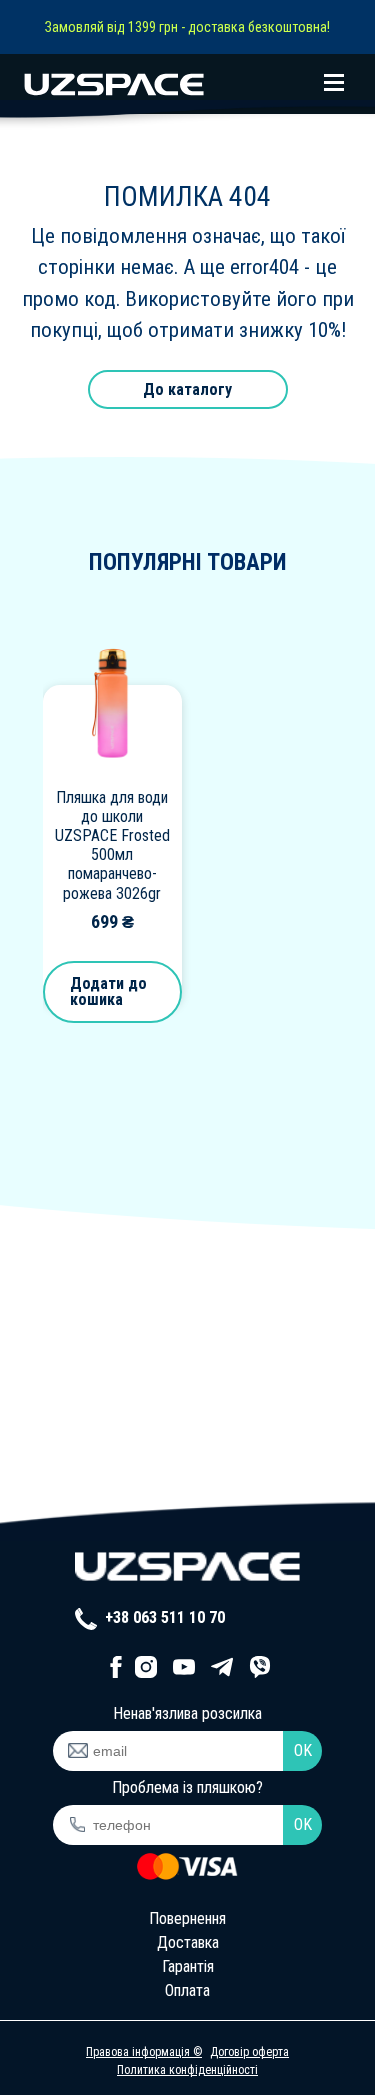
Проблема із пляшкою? (187, 1787)
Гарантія (188, 1966)
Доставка (188, 1942)
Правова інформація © (144, 2052)
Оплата (187, 1990)
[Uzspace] (187, 84)
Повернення (187, 1918)
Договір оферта (249, 2052)
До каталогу (187, 389)
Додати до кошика (108, 991)
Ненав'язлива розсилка (187, 1713)
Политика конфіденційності (187, 2070)
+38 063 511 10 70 (163, 1617)
